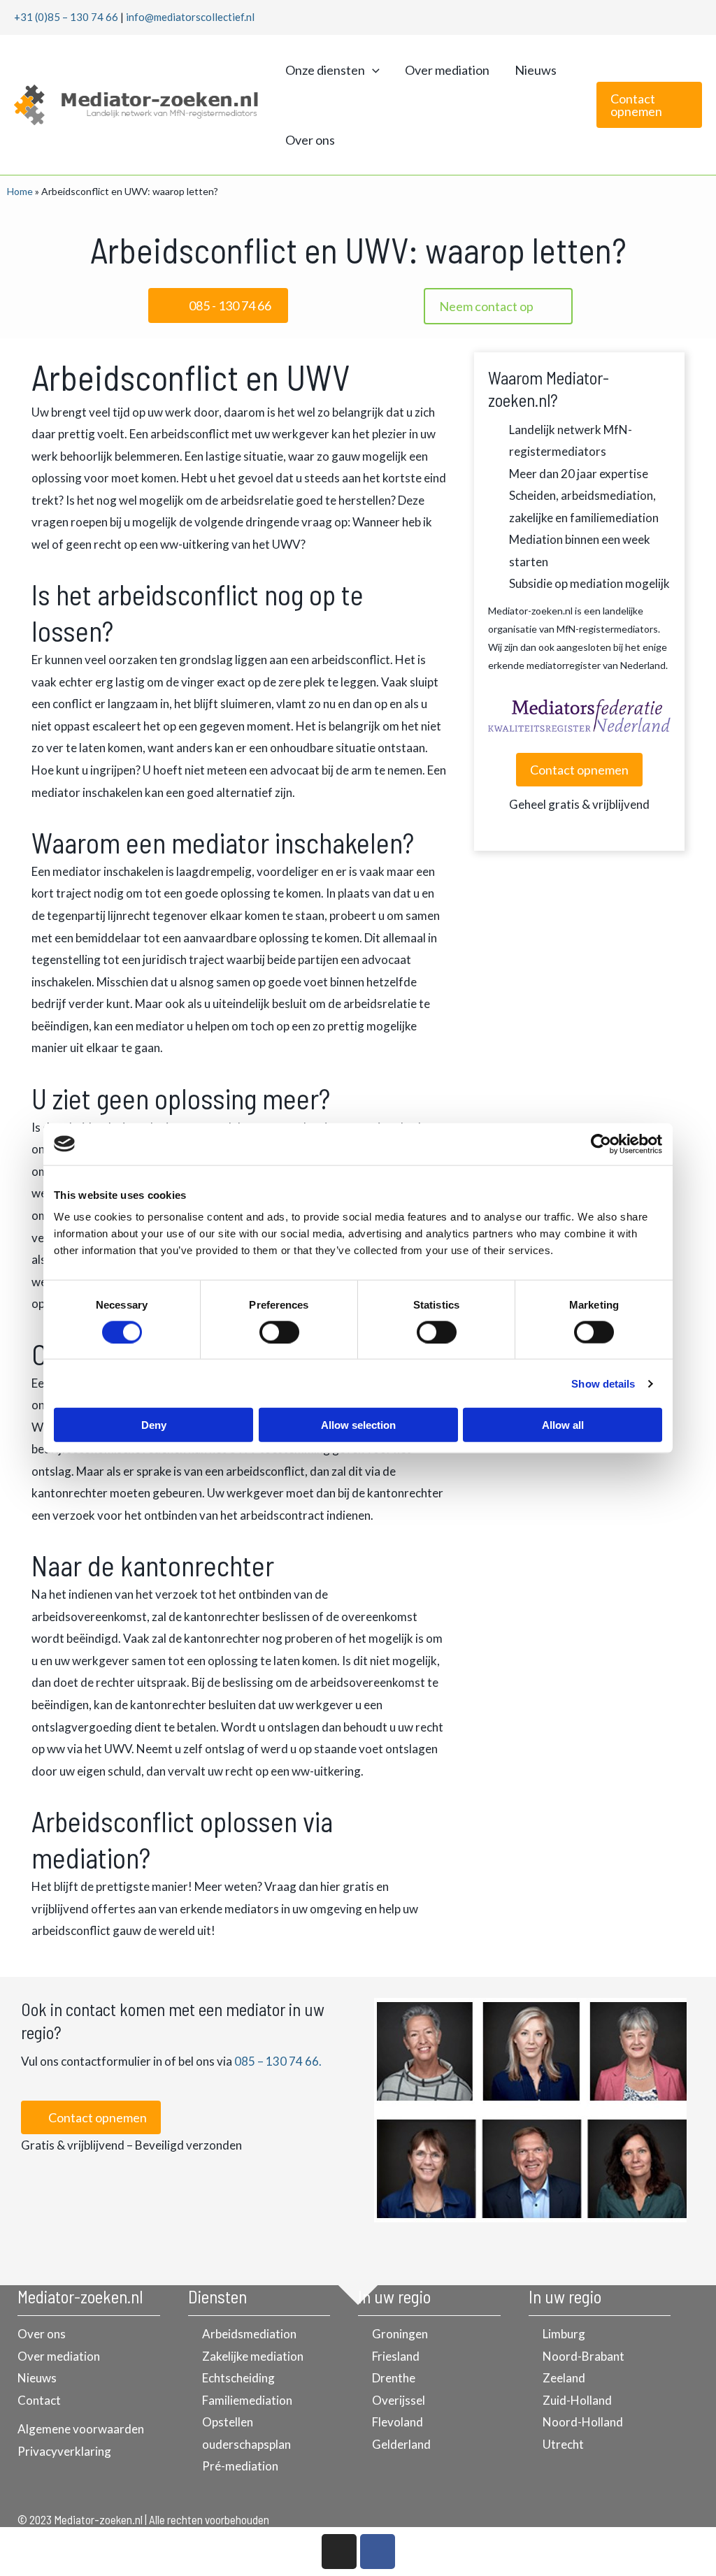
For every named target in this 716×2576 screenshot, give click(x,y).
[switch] (279, 1332)
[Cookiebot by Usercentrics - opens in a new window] (601, 1144)
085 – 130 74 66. (278, 2061)
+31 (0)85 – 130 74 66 (66, 17)
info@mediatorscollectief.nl (190, 17)
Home (20, 191)
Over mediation (447, 70)
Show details (603, 1383)
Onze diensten (325, 70)
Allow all (563, 1425)
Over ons (310, 140)
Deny (154, 1425)
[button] (372, 70)
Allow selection (358, 1425)
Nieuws (536, 70)
